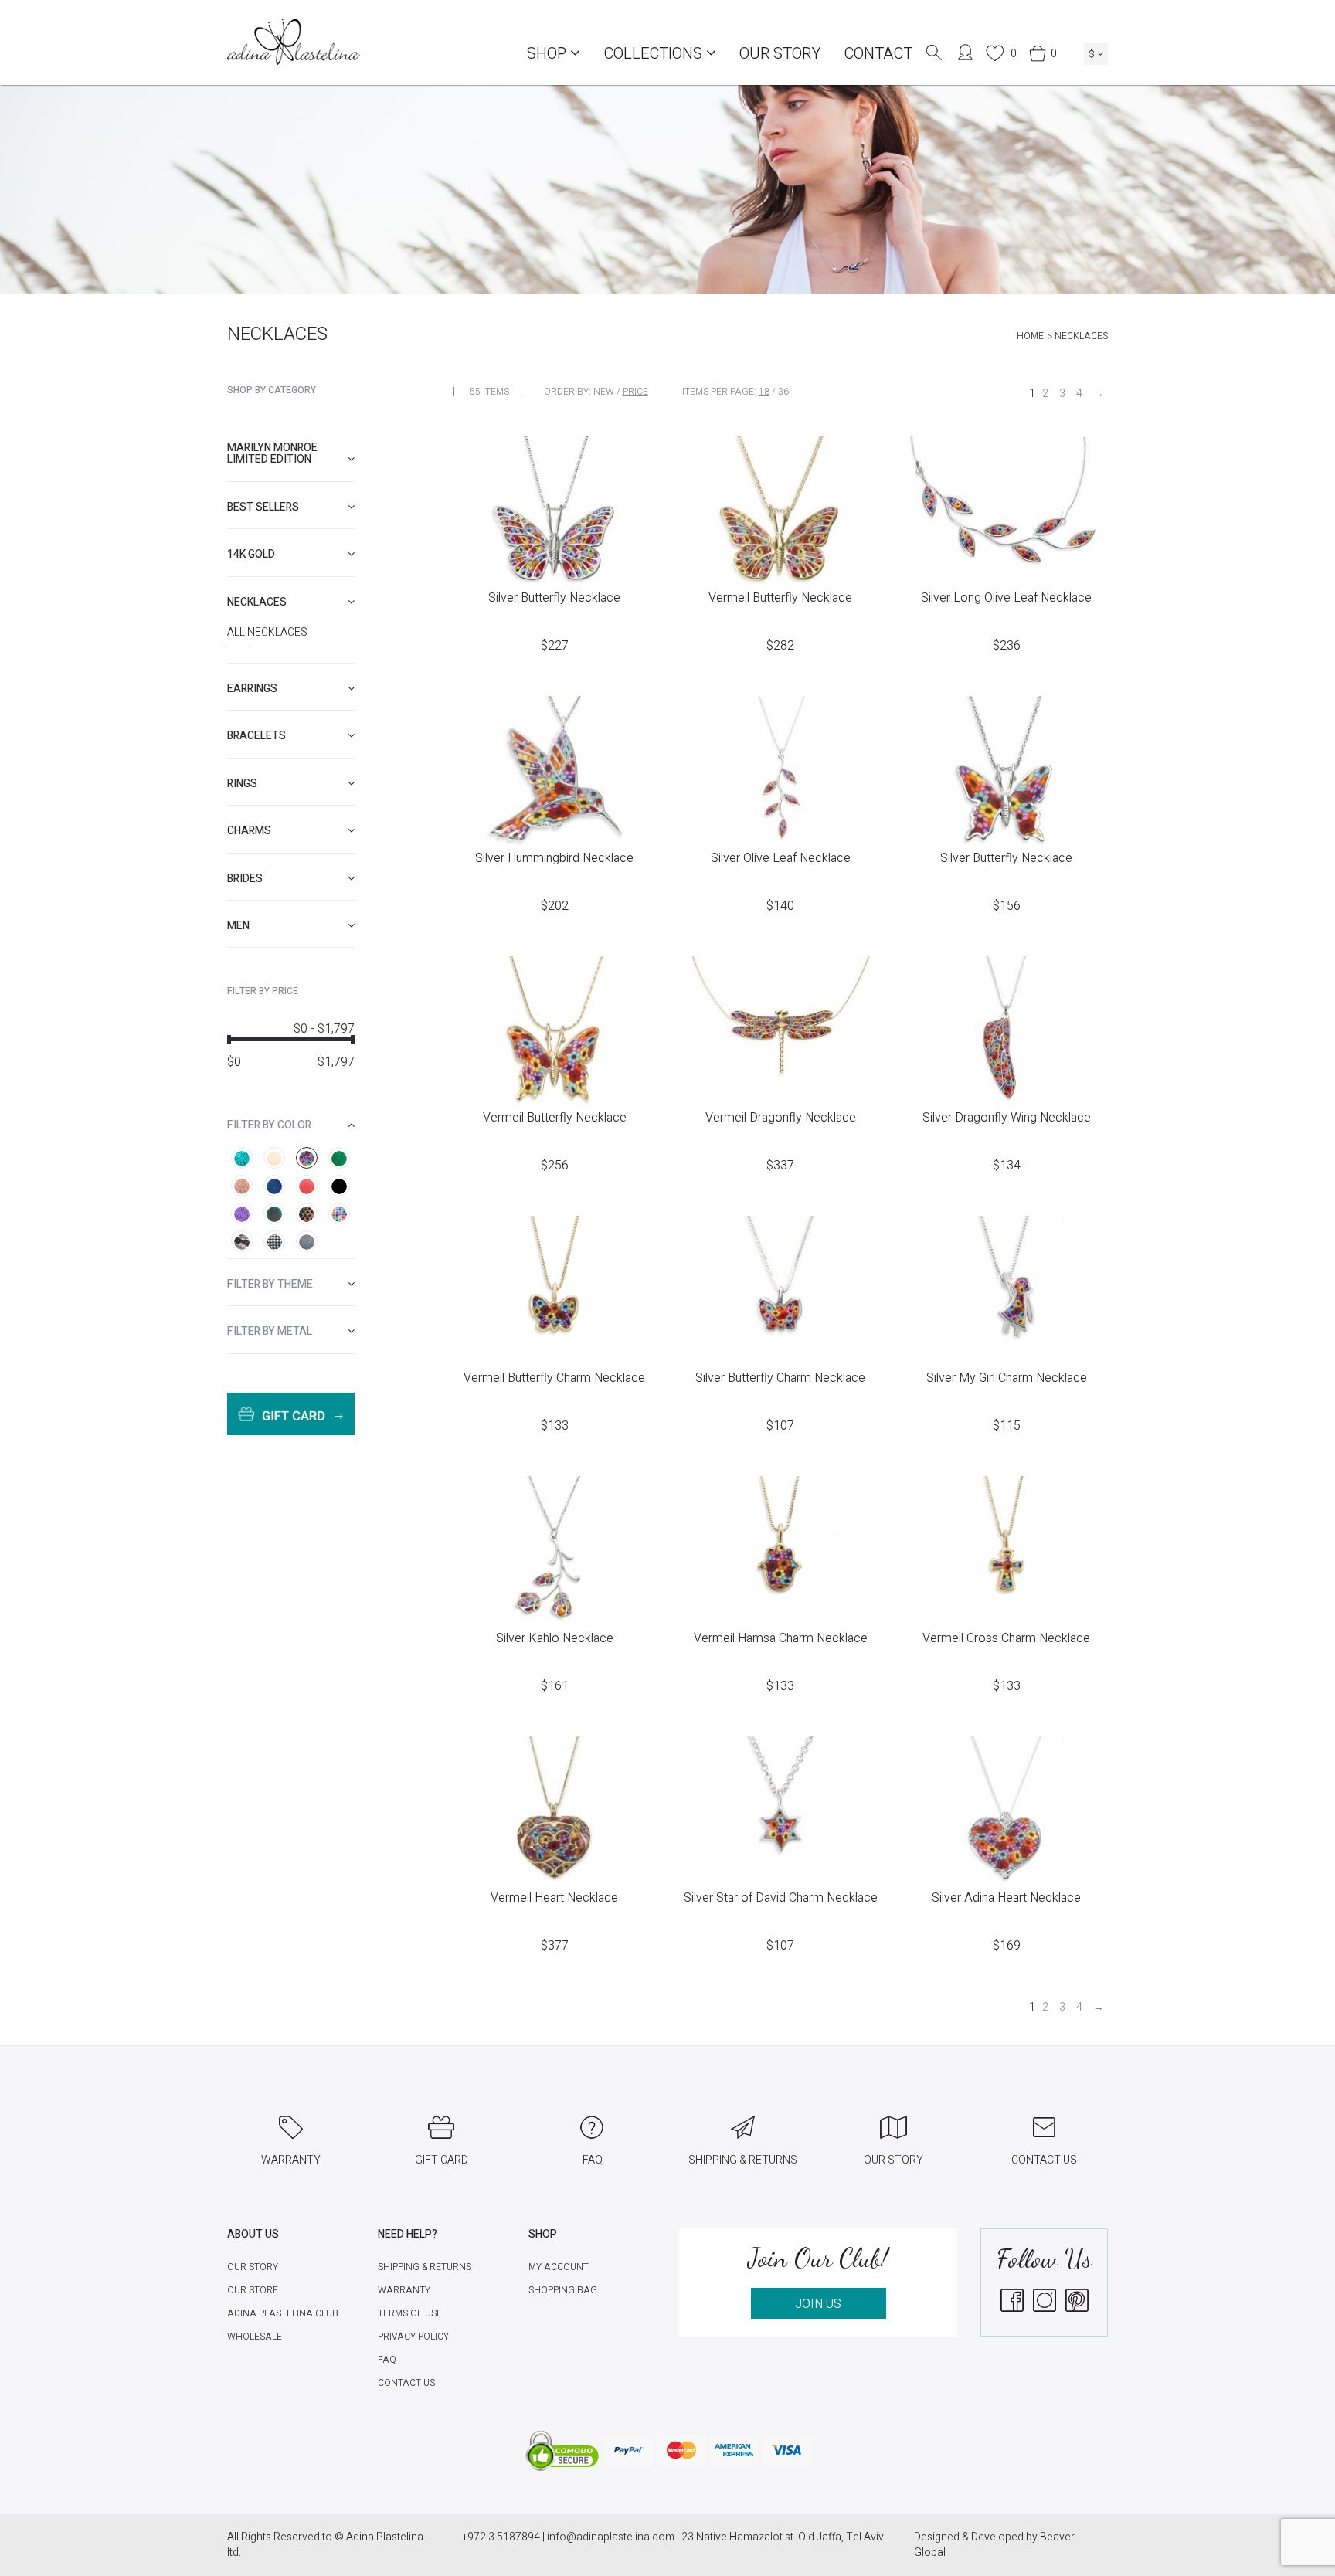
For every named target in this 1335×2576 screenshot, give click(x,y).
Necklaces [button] (257, 602)
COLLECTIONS (655, 54)
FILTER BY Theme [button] (270, 1284)
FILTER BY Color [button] (269, 1125)
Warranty (404, 2290)
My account (559, 2267)
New (604, 392)
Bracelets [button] (256, 736)
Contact (878, 54)
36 (783, 392)
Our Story (780, 54)
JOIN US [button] (818, 2304)
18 (764, 392)
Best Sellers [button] (263, 507)
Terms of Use (410, 2313)
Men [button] (238, 926)
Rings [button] (242, 784)
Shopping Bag (563, 2290)
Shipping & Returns (425, 2267)
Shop (549, 54)
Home (1030, 336)
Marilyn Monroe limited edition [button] (272, 453)
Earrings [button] (252, 689)
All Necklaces (267, 633)
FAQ (387, 2360)
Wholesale (255, 2337)
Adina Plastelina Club (283, 2313)
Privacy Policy (413, 2337)
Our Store (253, 2290)
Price (635, 392)
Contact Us (406, 2383)
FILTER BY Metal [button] (270, 1331)
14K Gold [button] (251, 554)
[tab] (291, 454)
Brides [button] (245, 879)
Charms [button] (249, 831)
